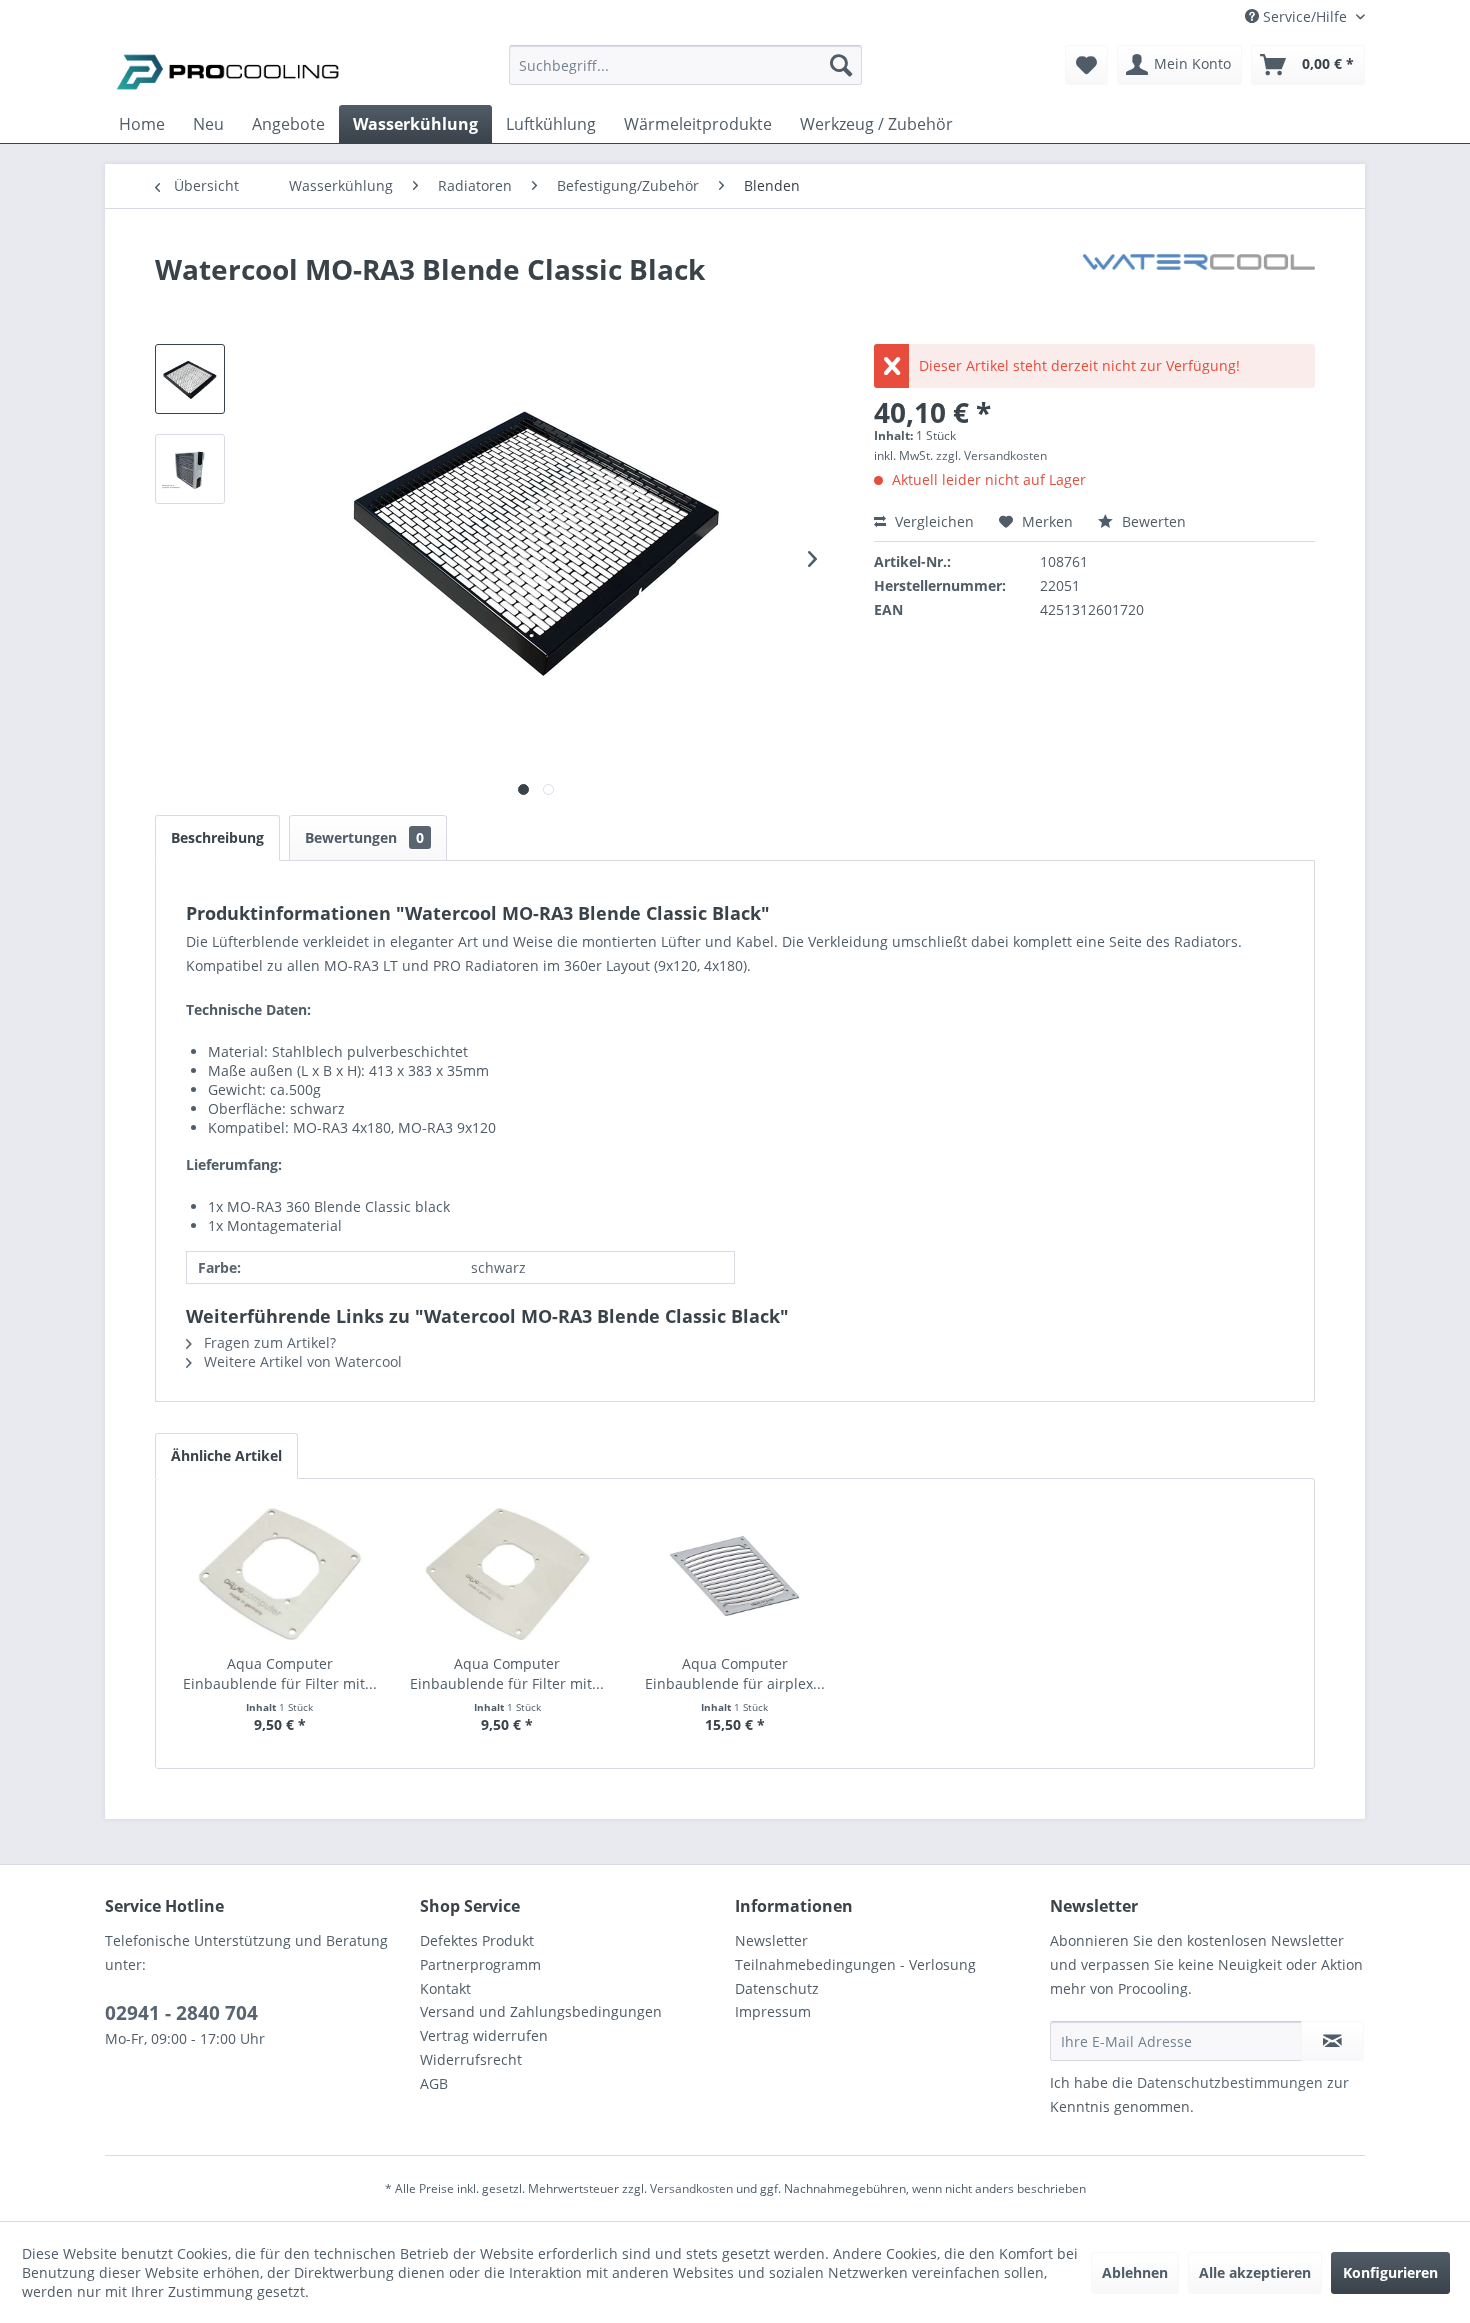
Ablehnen (1135, 2272)
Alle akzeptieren (1255, 2272)
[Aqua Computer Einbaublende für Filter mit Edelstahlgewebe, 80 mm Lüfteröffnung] (280, 1574)
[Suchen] (841, 65)
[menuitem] (685, 74)
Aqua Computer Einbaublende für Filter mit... (280, 1673)
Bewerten (1152, 521)
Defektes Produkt (477, 1940)
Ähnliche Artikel (226, 1455)
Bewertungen (364, 837)
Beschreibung (217, 837)
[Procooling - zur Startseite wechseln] (228, 70)
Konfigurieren (1390, 2272)
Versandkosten (691, 2188)
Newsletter (771, 1940)
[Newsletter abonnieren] (1332, 2041)
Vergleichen (932, 521)
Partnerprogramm (480, 1964)
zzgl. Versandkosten (991, 455)
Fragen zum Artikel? (268, 1342)
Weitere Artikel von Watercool (301, 1361)
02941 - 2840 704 (181, 2013)
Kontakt (445, 1988)
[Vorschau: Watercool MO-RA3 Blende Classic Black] (190, 379)
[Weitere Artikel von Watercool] (1199, 289)
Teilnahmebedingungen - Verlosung (855, 1964)
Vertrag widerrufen (484, 2035)
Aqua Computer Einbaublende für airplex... (735, 1673)
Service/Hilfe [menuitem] (1305, 16)
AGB (434, 2083)
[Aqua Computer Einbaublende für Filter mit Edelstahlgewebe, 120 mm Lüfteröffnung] (508, 1574)
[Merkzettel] (1086, 65)
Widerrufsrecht (471, 2059)
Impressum (773, 2011)
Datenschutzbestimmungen (1230, 2082)
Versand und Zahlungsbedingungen (541, 2011)
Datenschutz (777, 1988)
